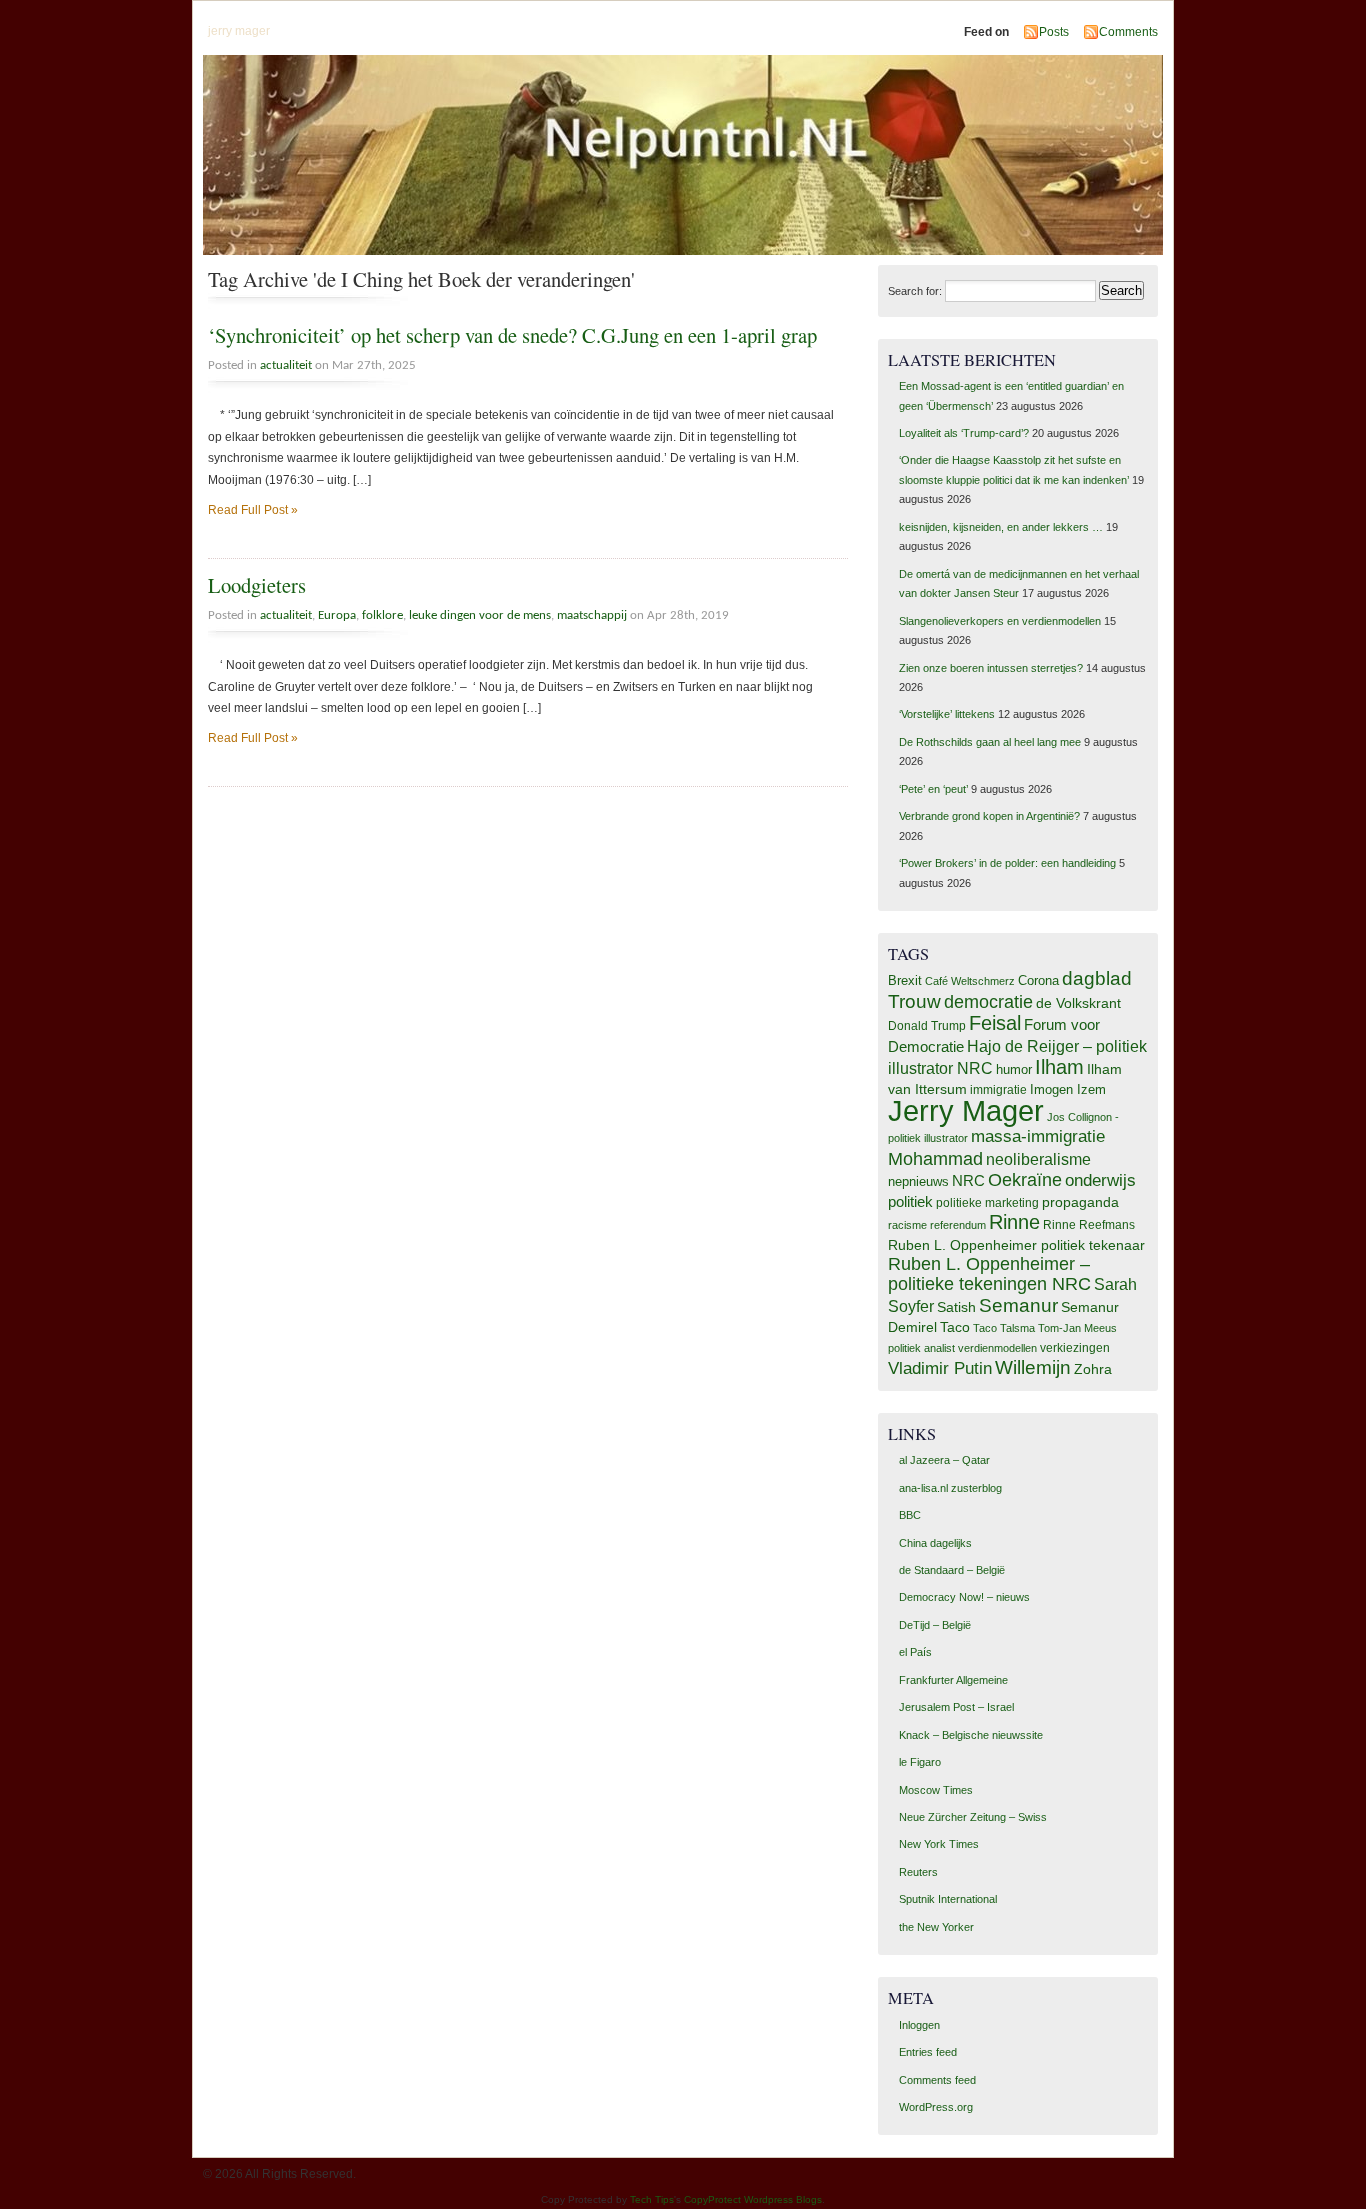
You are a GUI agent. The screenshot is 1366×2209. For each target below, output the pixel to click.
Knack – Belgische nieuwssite (971, 1735)
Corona (1038, 980)
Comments (1128, 32)
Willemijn (1033, 1367)
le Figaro (920, 1762)
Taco (955, 1327)
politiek (910, 1202)
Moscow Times (936, 1790)
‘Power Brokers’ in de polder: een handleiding (1007, 863)
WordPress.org (936, 2107)
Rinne (1014, 1222)
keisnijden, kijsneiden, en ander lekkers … (1001, 527)
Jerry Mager (966, 1110)
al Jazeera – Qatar (944, 1460)
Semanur (1018, 1305)
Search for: (915, 291)
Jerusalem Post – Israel (956, 1707)
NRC (968, 1181)
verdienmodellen (997, 1348)
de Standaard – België (952, 1570)
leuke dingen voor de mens (480, 615)
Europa (337, 615)
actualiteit (286, 365)
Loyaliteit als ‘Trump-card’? (964, 433)
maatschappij (592, 615)
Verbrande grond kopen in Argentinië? (989, 816)
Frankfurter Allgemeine (953, 1680)
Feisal (995, 1023)
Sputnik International (948, 1899)
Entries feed (928, 2052)
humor (1014, 1069)
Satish (956, 1307)
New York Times (939, 1844)
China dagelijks (935, 1543)
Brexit (905, 980)
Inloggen (919, 2025)
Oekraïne (1025, 1180)
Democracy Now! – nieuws (964, 1597)
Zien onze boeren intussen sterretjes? (991, 668)
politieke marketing (987, 1203)
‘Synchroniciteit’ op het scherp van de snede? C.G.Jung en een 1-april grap (512, 335)
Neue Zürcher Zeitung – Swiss (973, 1817)
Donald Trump (927, 1026)
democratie (988, 1001)
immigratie (998, 1090)
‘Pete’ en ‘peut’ (933, 789)
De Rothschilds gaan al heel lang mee (990, 742)
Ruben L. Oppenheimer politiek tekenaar (1016, 1245)
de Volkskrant (1078, 1003)
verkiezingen (1075, 1348)
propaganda (1080, 1202)
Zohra (1093, 1369)
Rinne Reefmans (1089, 1225)
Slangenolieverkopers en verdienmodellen (1000, 621)
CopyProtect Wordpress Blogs (753, 2199)
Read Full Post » (253, 510)
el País (915, 1652)
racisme (907, 1225)
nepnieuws (918, 1181)
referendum (958, 1225)
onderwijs (1100, 1180)
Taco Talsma (1004, 1328)
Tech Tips (652, 2199)
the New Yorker (936, 1927)
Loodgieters (257, 585)
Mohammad (935, 1158)
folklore (382, 615)
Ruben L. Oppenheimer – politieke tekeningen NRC (989, 1273)
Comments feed (937, 2080)
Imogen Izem (1068, 1089)
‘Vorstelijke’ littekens (947, 714)
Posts (1054, 32)
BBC (910, 1515)
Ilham (1059, 1067)
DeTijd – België (935, 1625)
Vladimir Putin (940, 1368)
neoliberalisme (1038, 1159)
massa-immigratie (1038, 1136)
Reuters (918, 1872)
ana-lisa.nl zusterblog (950, 1488)
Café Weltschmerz (970, 981)
